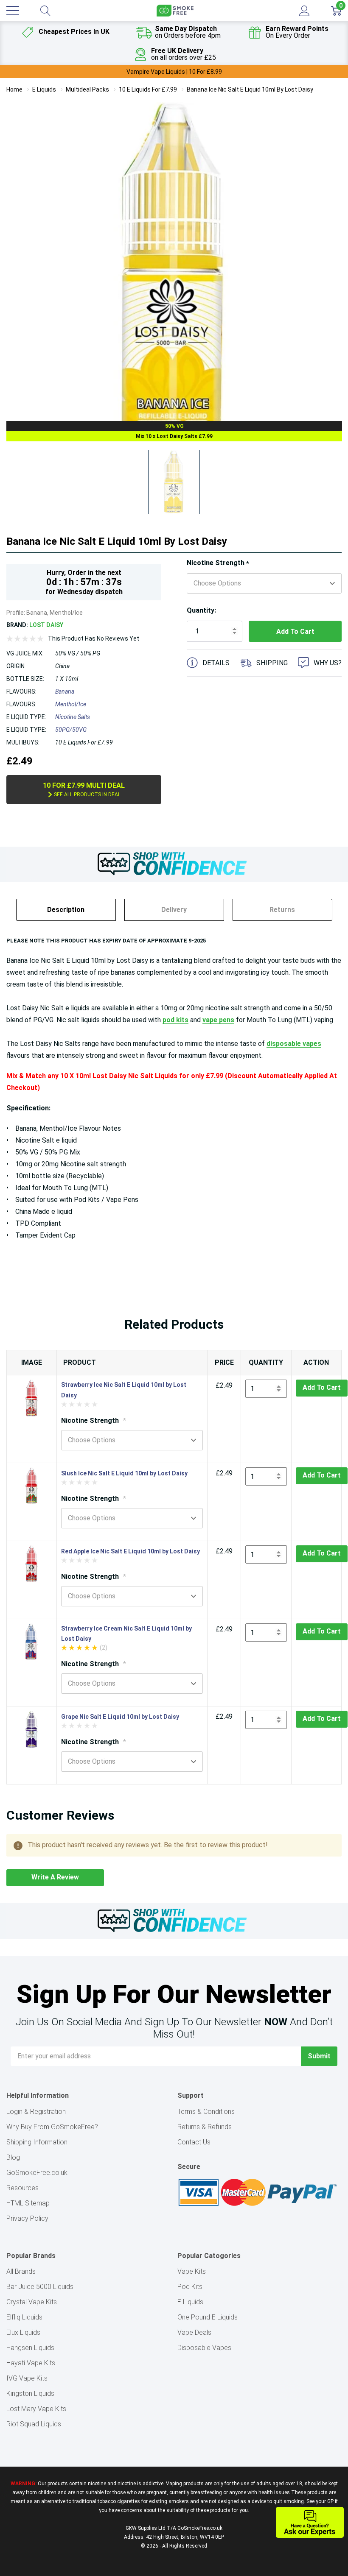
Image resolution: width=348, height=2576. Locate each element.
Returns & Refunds (205, 2127)
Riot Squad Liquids (34, 2424)
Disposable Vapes (204, 2348)
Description (66, 910)
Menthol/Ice (71, 704)
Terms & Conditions (206, 2112)
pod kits (175, 1020)
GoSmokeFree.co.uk (37, 2173)
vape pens (218, 1020)
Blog (13, 2157)
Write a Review (55, 1877)
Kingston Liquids (30, 2393)
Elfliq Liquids (24, 2317)
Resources (22, 2188)
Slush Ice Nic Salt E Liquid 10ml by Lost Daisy (124, 1473)
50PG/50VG (71, 730)
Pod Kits (190, 2287)
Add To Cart (322, 1387)
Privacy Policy (27, 2218)
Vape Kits (192, 2271)
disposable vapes (294, 1044)
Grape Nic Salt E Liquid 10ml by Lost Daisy (120, 1717)
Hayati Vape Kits (31, 2363)
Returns (282, 910)
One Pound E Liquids (208, 2317)
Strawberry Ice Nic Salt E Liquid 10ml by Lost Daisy (124, 1390)
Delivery (174, 910)
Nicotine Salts (73, 717)
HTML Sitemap (28, 2203)
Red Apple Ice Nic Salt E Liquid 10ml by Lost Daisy (130, 1551)
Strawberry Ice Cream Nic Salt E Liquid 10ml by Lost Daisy (126, 1634)
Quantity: (201, 610)
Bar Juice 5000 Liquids (40, 2287)
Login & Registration (36, 2112)
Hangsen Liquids (30, 2348)
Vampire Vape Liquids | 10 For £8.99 (174, 72)
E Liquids (190, 2302)
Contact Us (194, 2142)
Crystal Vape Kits (32, 2302)
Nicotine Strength (218, 563)
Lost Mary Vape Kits (36, 2409)
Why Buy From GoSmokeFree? (52, 2127)
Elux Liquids (23, 2332)
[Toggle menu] (13, 11)
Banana (65, 691)
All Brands (21, 2271)
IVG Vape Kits (27, 2378)
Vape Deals (194, 2332)
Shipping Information (37, 2142)
